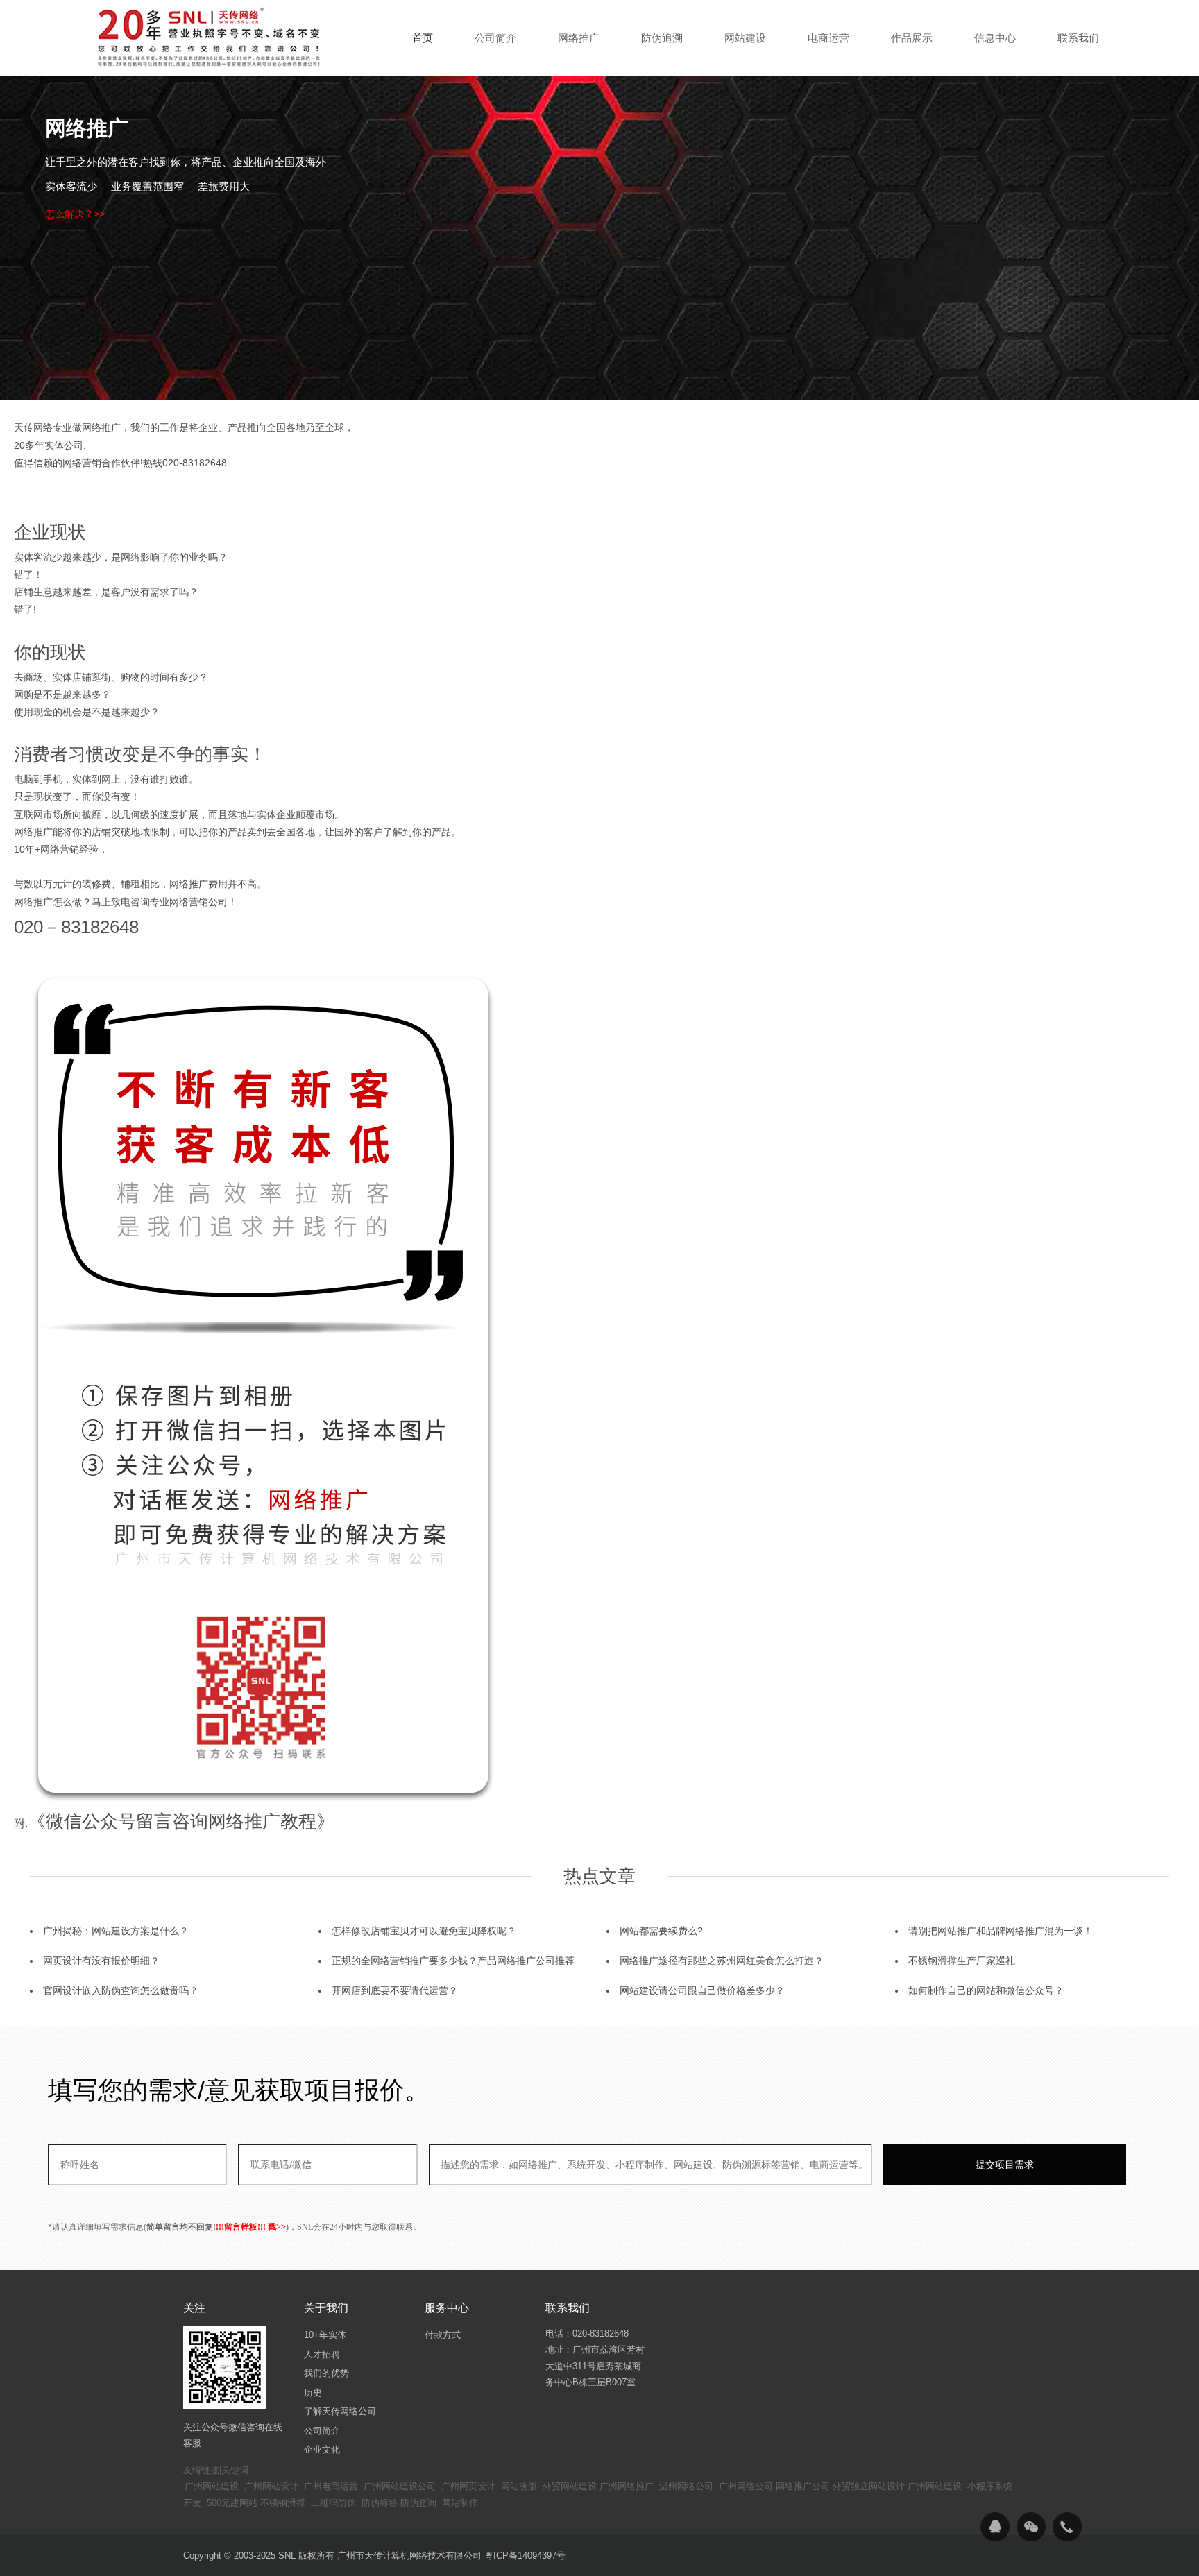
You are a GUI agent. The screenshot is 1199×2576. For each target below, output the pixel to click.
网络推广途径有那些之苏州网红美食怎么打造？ (722, 1961)
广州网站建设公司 (400, 2486)
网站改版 (519, 2486)
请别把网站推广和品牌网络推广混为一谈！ (1001, 1931)
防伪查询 (418, 2503)
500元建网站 (232, 2503)
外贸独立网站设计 (869, 2486)
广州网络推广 (627, 2486)
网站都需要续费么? (661, 1931)
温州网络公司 (686, 2486)
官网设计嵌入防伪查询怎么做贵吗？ (121, 1990)
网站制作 (460, 2503)
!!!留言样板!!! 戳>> (251, 2227)
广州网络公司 (746, 2486)
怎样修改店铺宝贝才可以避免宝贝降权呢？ (424, 1931)
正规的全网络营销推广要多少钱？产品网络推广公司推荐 (453, 1961)
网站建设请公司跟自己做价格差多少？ (702, 1990)
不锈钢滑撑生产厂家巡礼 (962, 1961)
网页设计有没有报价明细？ (101, 1961)
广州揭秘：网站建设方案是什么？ (116, 1931)
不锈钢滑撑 (283, 2503)
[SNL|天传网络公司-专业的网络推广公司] (211, 37)
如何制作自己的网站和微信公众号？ (986, 1990)
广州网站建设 (212, 2486)
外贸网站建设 (570, 2486)
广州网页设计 (468, 2486)
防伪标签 (380, 2503)
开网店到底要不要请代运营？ (395, 1990)
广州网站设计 (271, 2486)
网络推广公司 (803, 2486)
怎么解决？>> (75, 214)
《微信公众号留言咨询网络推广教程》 (181, 1821)
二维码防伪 (333, 2503)
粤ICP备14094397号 (525, 2556)
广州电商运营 (331, 2486)
